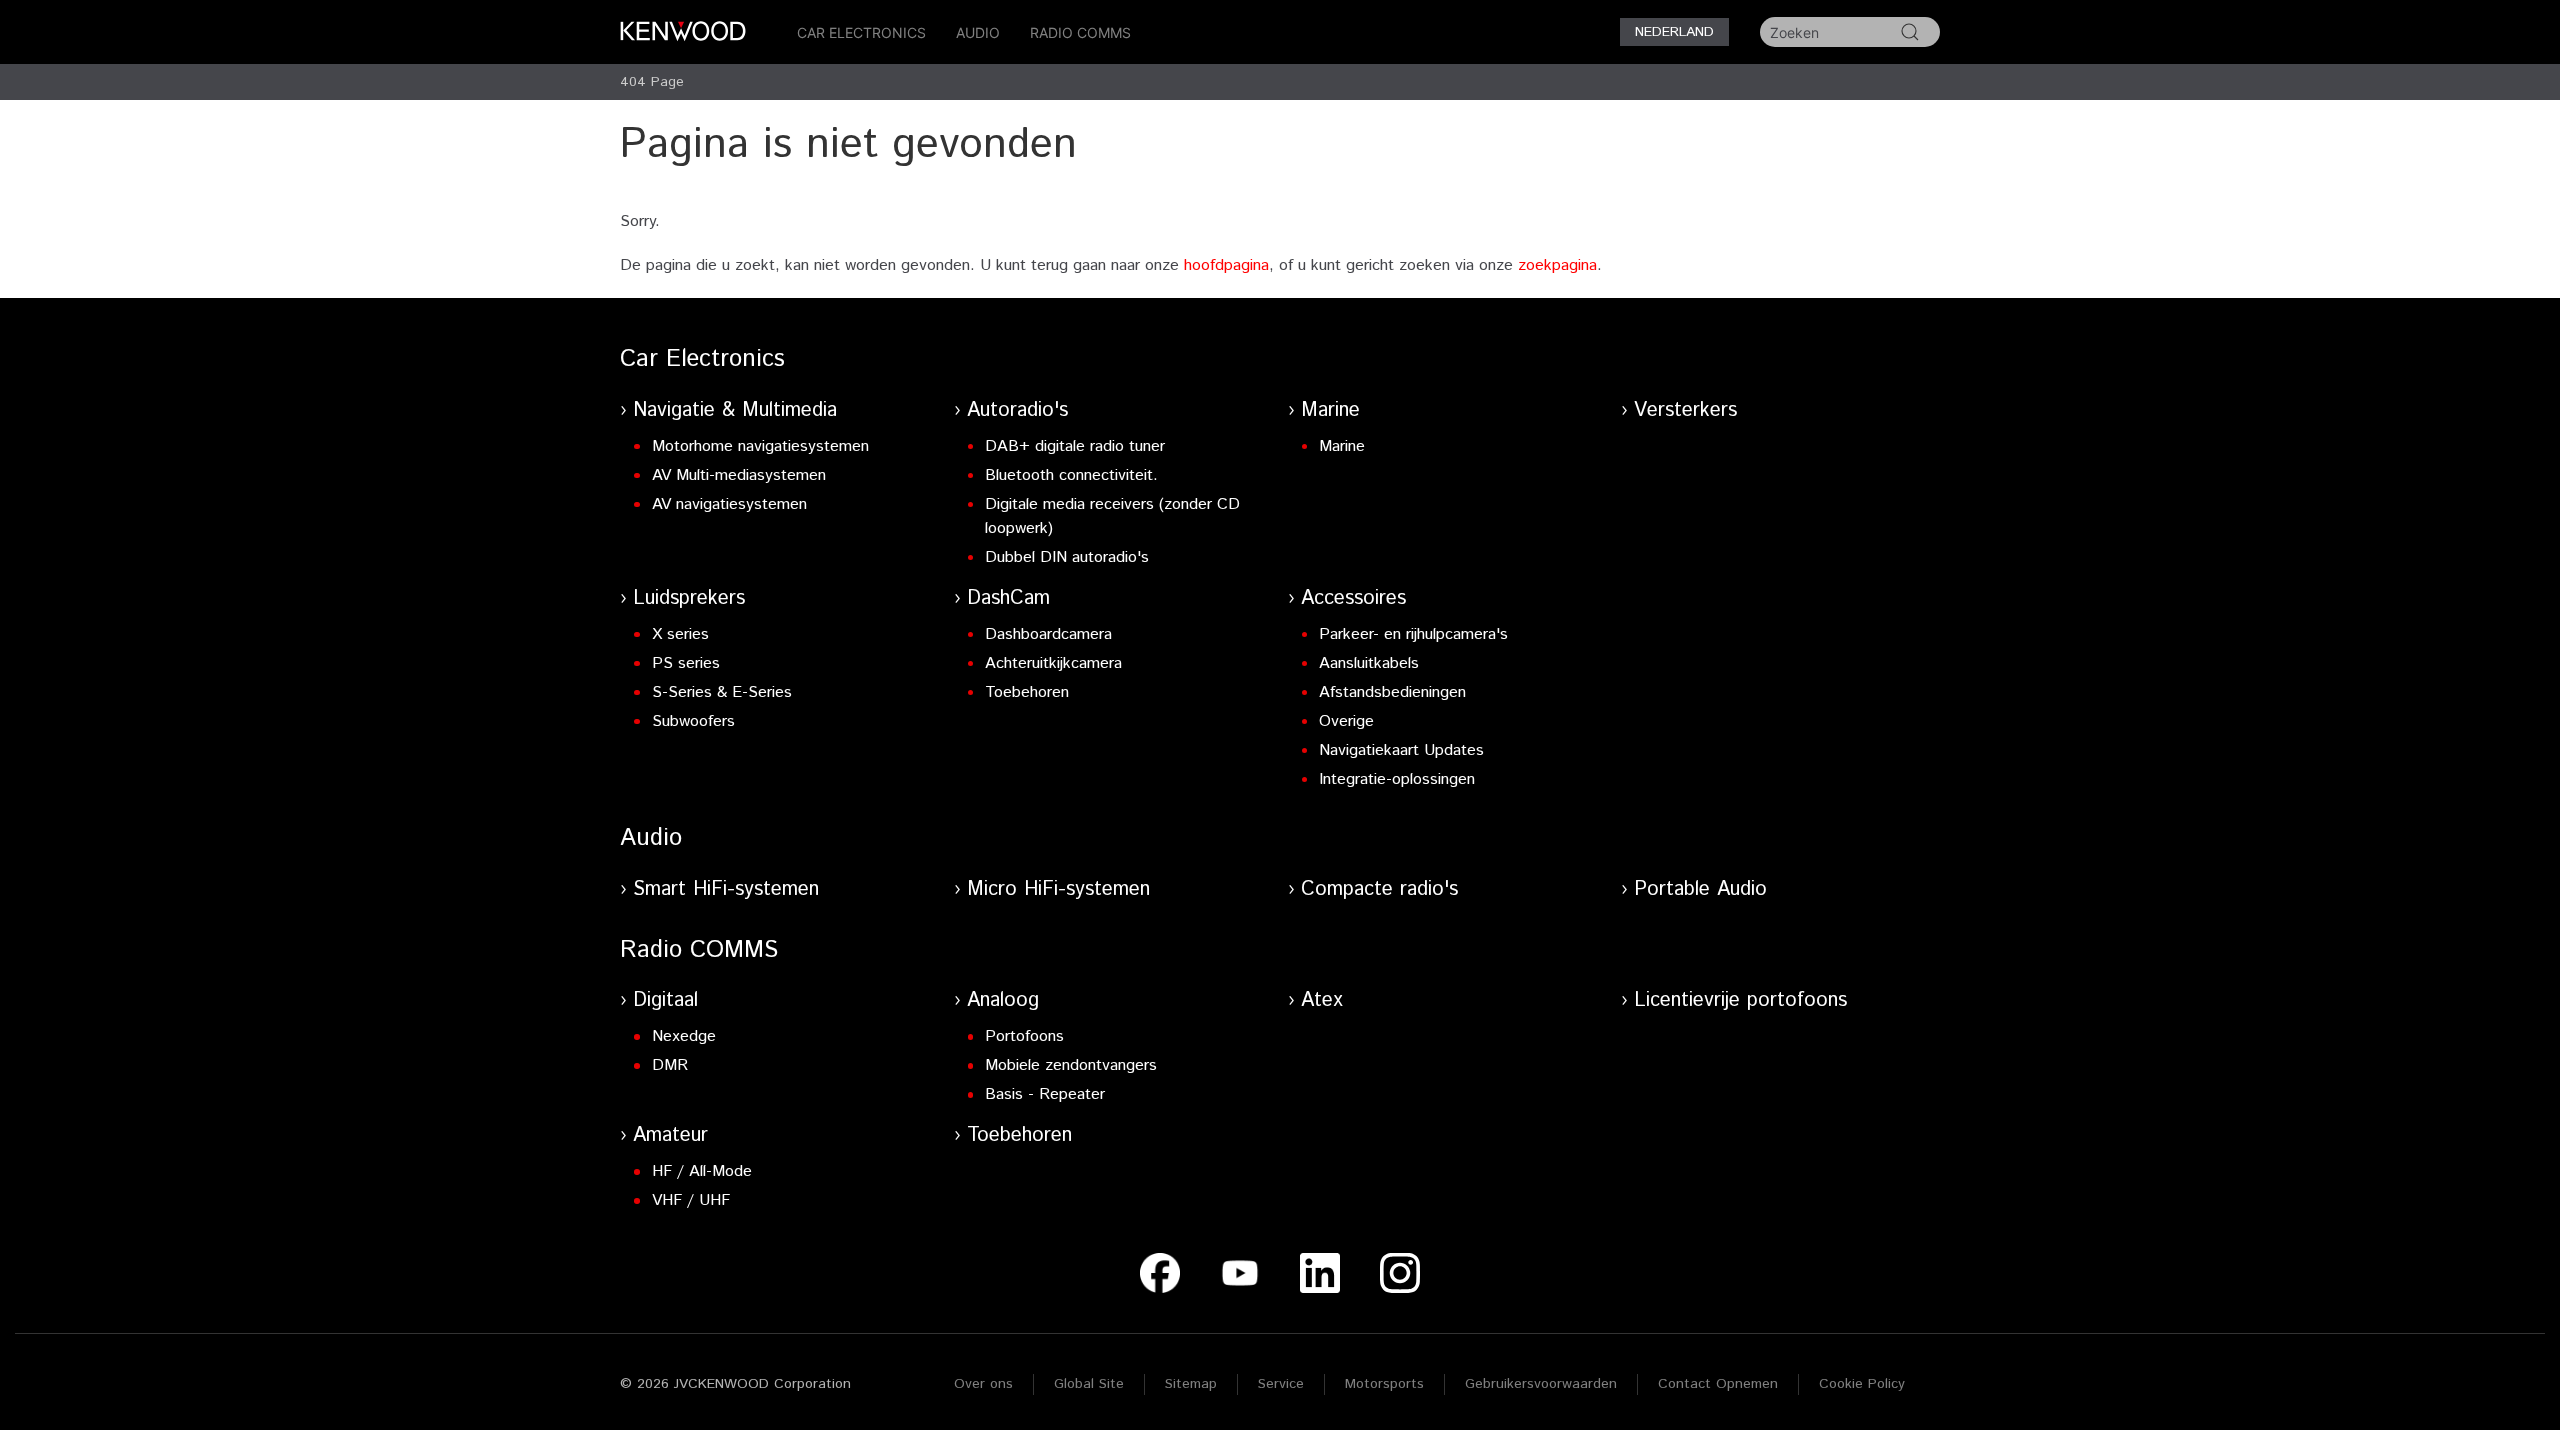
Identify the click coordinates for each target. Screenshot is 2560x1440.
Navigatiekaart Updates (1401, 750)
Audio (978, 32)
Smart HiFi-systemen (726, 889)
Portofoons (1024, 1036)
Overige (1346, 721)
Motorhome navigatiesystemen (760, 446)
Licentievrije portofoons (1740, 1000)
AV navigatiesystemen (729, 504)
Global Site (1089, 1384)
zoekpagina (1557, 265)
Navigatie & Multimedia (735, 410)
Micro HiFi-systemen (1058, 889)
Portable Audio (1700, 889)
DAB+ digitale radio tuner (1075, 446)
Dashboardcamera (1048, 634)
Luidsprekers (689, 598)
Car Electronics (861, 32)
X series (680, 634)
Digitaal (665, 1000)
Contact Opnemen (1718, 1384)
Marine (1330, 410)
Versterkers (1685, 410)
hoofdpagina (1226, 265)
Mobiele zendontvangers (1071, 1065)
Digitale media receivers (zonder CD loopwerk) (1112, 516)
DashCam (1008, 598)
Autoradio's (1017, 410)
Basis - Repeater (1045, 1094)
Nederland (1674, 32)
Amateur (670, 1135)
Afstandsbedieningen (1392, 692)
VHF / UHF (691, 1200)
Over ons (983, 1384)
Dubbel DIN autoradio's (1067, 557)
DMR (670, 1065)
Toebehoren (1027, 692)
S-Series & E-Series (722, 692)
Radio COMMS (1080, 32)
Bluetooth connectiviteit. (1071, 475)
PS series (686, 663)
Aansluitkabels (1369, 663)
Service (1281, 1384)
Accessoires (1353, 598)
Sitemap (1191, 1384)
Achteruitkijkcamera (1053, 663)
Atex (1322, 1000)
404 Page (652, 82)
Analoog (1003, 1000)
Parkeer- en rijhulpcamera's (1413, 634)
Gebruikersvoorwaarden (1541, 1384)
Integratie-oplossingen (1397, 779)
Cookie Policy (1862, 1384)
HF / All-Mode (702, 1171)
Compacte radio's (1379, 889)
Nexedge (684, 1036)
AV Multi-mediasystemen (739, 475)
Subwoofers (693, 721)
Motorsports (1384, 1384)
